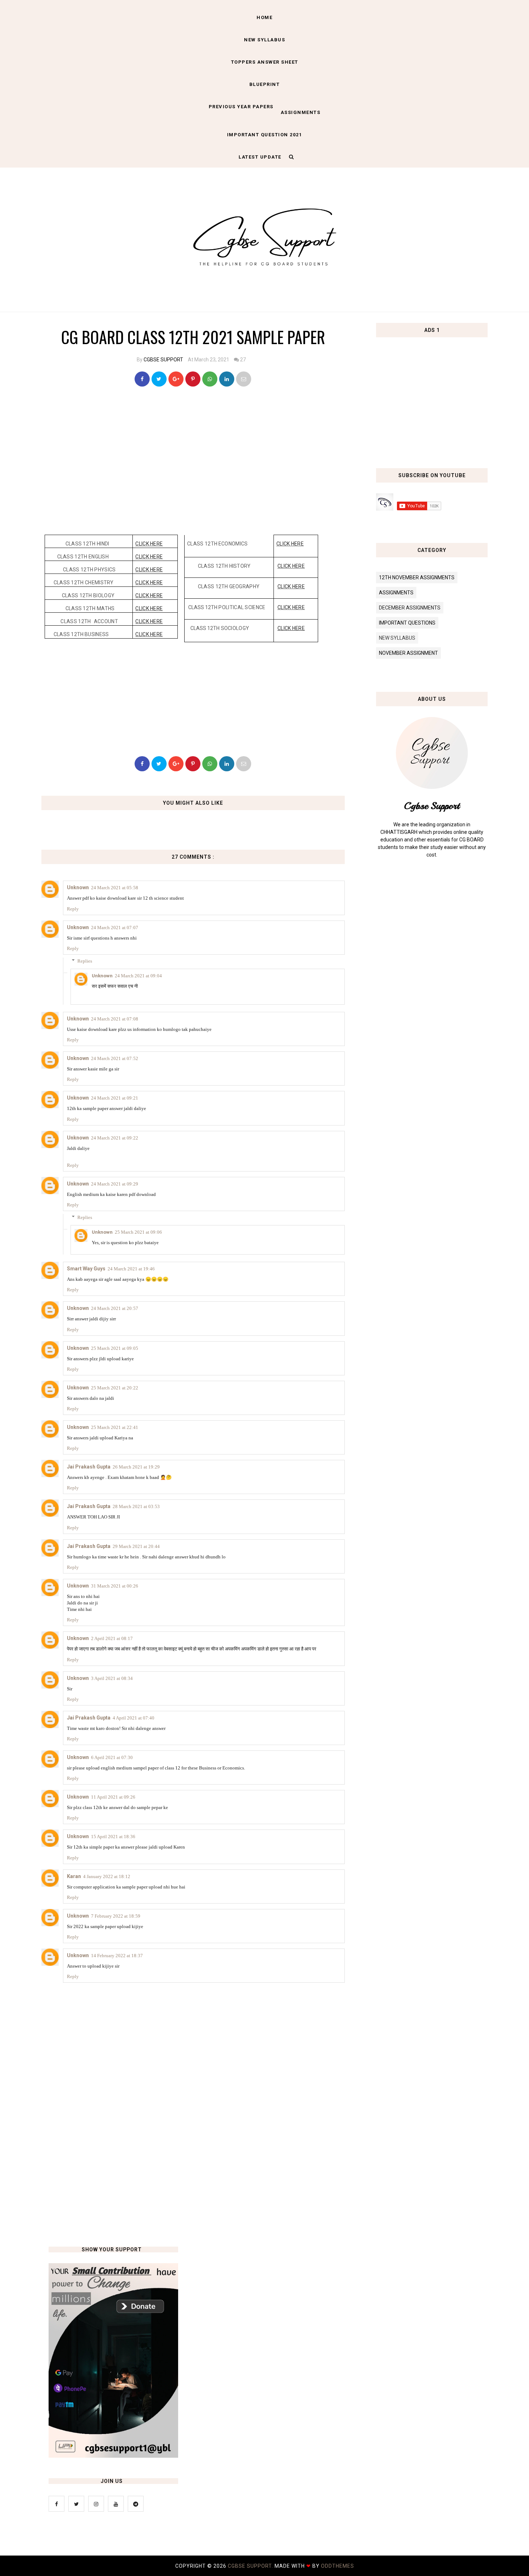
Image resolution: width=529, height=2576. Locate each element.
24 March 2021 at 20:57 (115, 1308)
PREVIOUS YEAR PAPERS (241, 107)
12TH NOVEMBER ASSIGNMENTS (417, 577)
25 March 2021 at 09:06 (138, 1232)
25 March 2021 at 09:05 (115, 1348)
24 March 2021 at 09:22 (115, 1138)
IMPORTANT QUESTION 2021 (265, 135)
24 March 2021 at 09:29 (115, 1184)
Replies (85, 961)
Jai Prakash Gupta (89, 1467)
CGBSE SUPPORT (163, 360)
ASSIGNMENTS (301, 112)
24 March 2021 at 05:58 (115, 888)
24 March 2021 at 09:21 (115, 1098)
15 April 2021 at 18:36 (113, 1837)
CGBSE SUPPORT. (251, 2566)
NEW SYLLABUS (264, 40)
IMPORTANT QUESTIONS (407, 623)
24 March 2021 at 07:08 (115, 1019)
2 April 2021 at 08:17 (112, 1638)
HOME (264, 17)
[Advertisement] (195, 458)
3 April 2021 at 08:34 (112, 1678)
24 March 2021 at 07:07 (115, 928)
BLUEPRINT (265, 84)
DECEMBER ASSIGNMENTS (410, 608)
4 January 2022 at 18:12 (107, 1876)
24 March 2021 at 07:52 (115, 1058)
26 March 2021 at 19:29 (136, 1467)
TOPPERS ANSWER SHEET (265, 62)
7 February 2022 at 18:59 (116, 1916)
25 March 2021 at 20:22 (115, 1388)
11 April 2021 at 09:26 (113, 1797)
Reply (73, 909)
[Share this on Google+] (176, 379)
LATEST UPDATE (260, 157)
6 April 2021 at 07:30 (112, 1757)
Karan (74, 1876)
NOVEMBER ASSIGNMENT (408, 653)
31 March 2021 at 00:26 (115, 1586)
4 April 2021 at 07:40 (134, 1718)
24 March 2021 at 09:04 (138, 976)
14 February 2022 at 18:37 (117, 1956)
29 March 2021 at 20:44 (136, 1546)
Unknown (78, 887)
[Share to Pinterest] (244, 379)
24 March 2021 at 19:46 (131, 1269)
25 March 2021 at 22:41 (115, 1427)
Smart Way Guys (86, 1269)
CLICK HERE (149, 544)
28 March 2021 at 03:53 (136, 1506)
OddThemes (338, 2566)
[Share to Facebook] (142, 379)
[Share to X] (159, 379)
